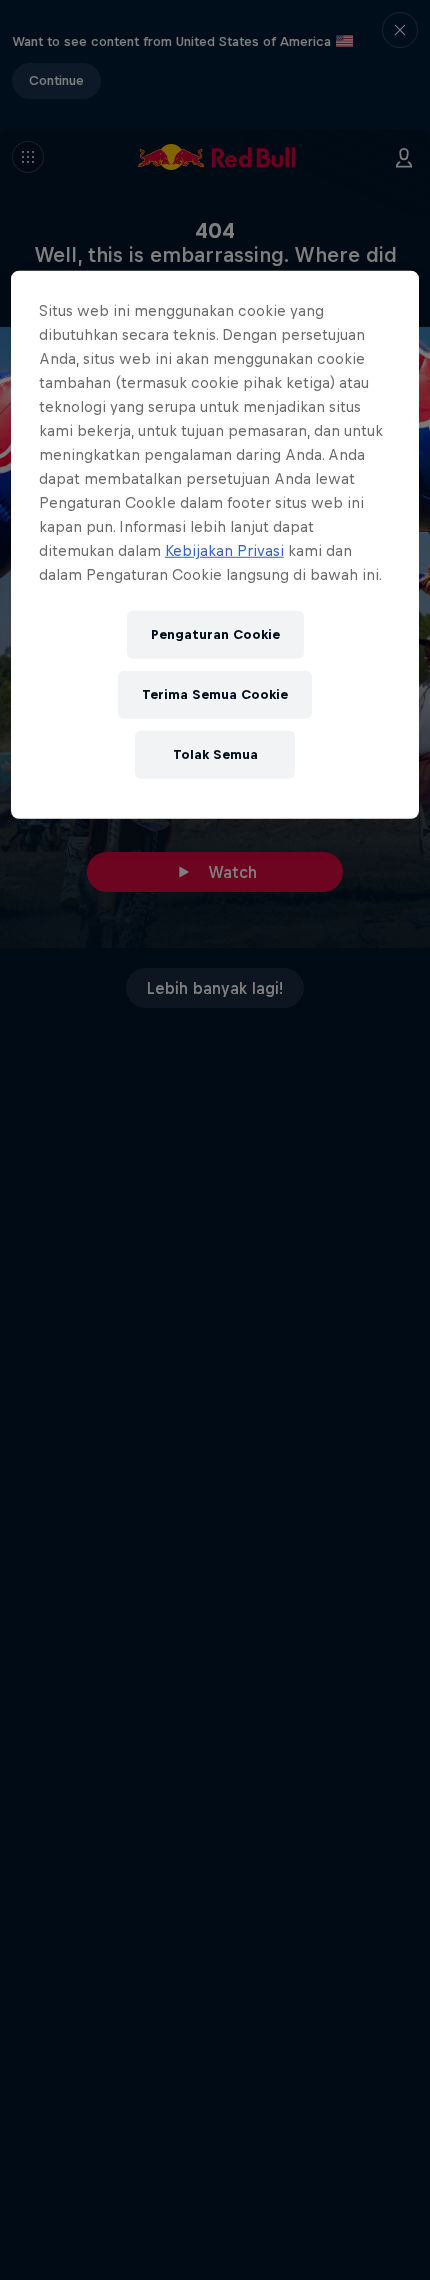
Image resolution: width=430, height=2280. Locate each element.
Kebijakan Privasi (224, 550)
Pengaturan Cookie (215, 634)
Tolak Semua (215, 754)
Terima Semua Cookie (215, 694)
